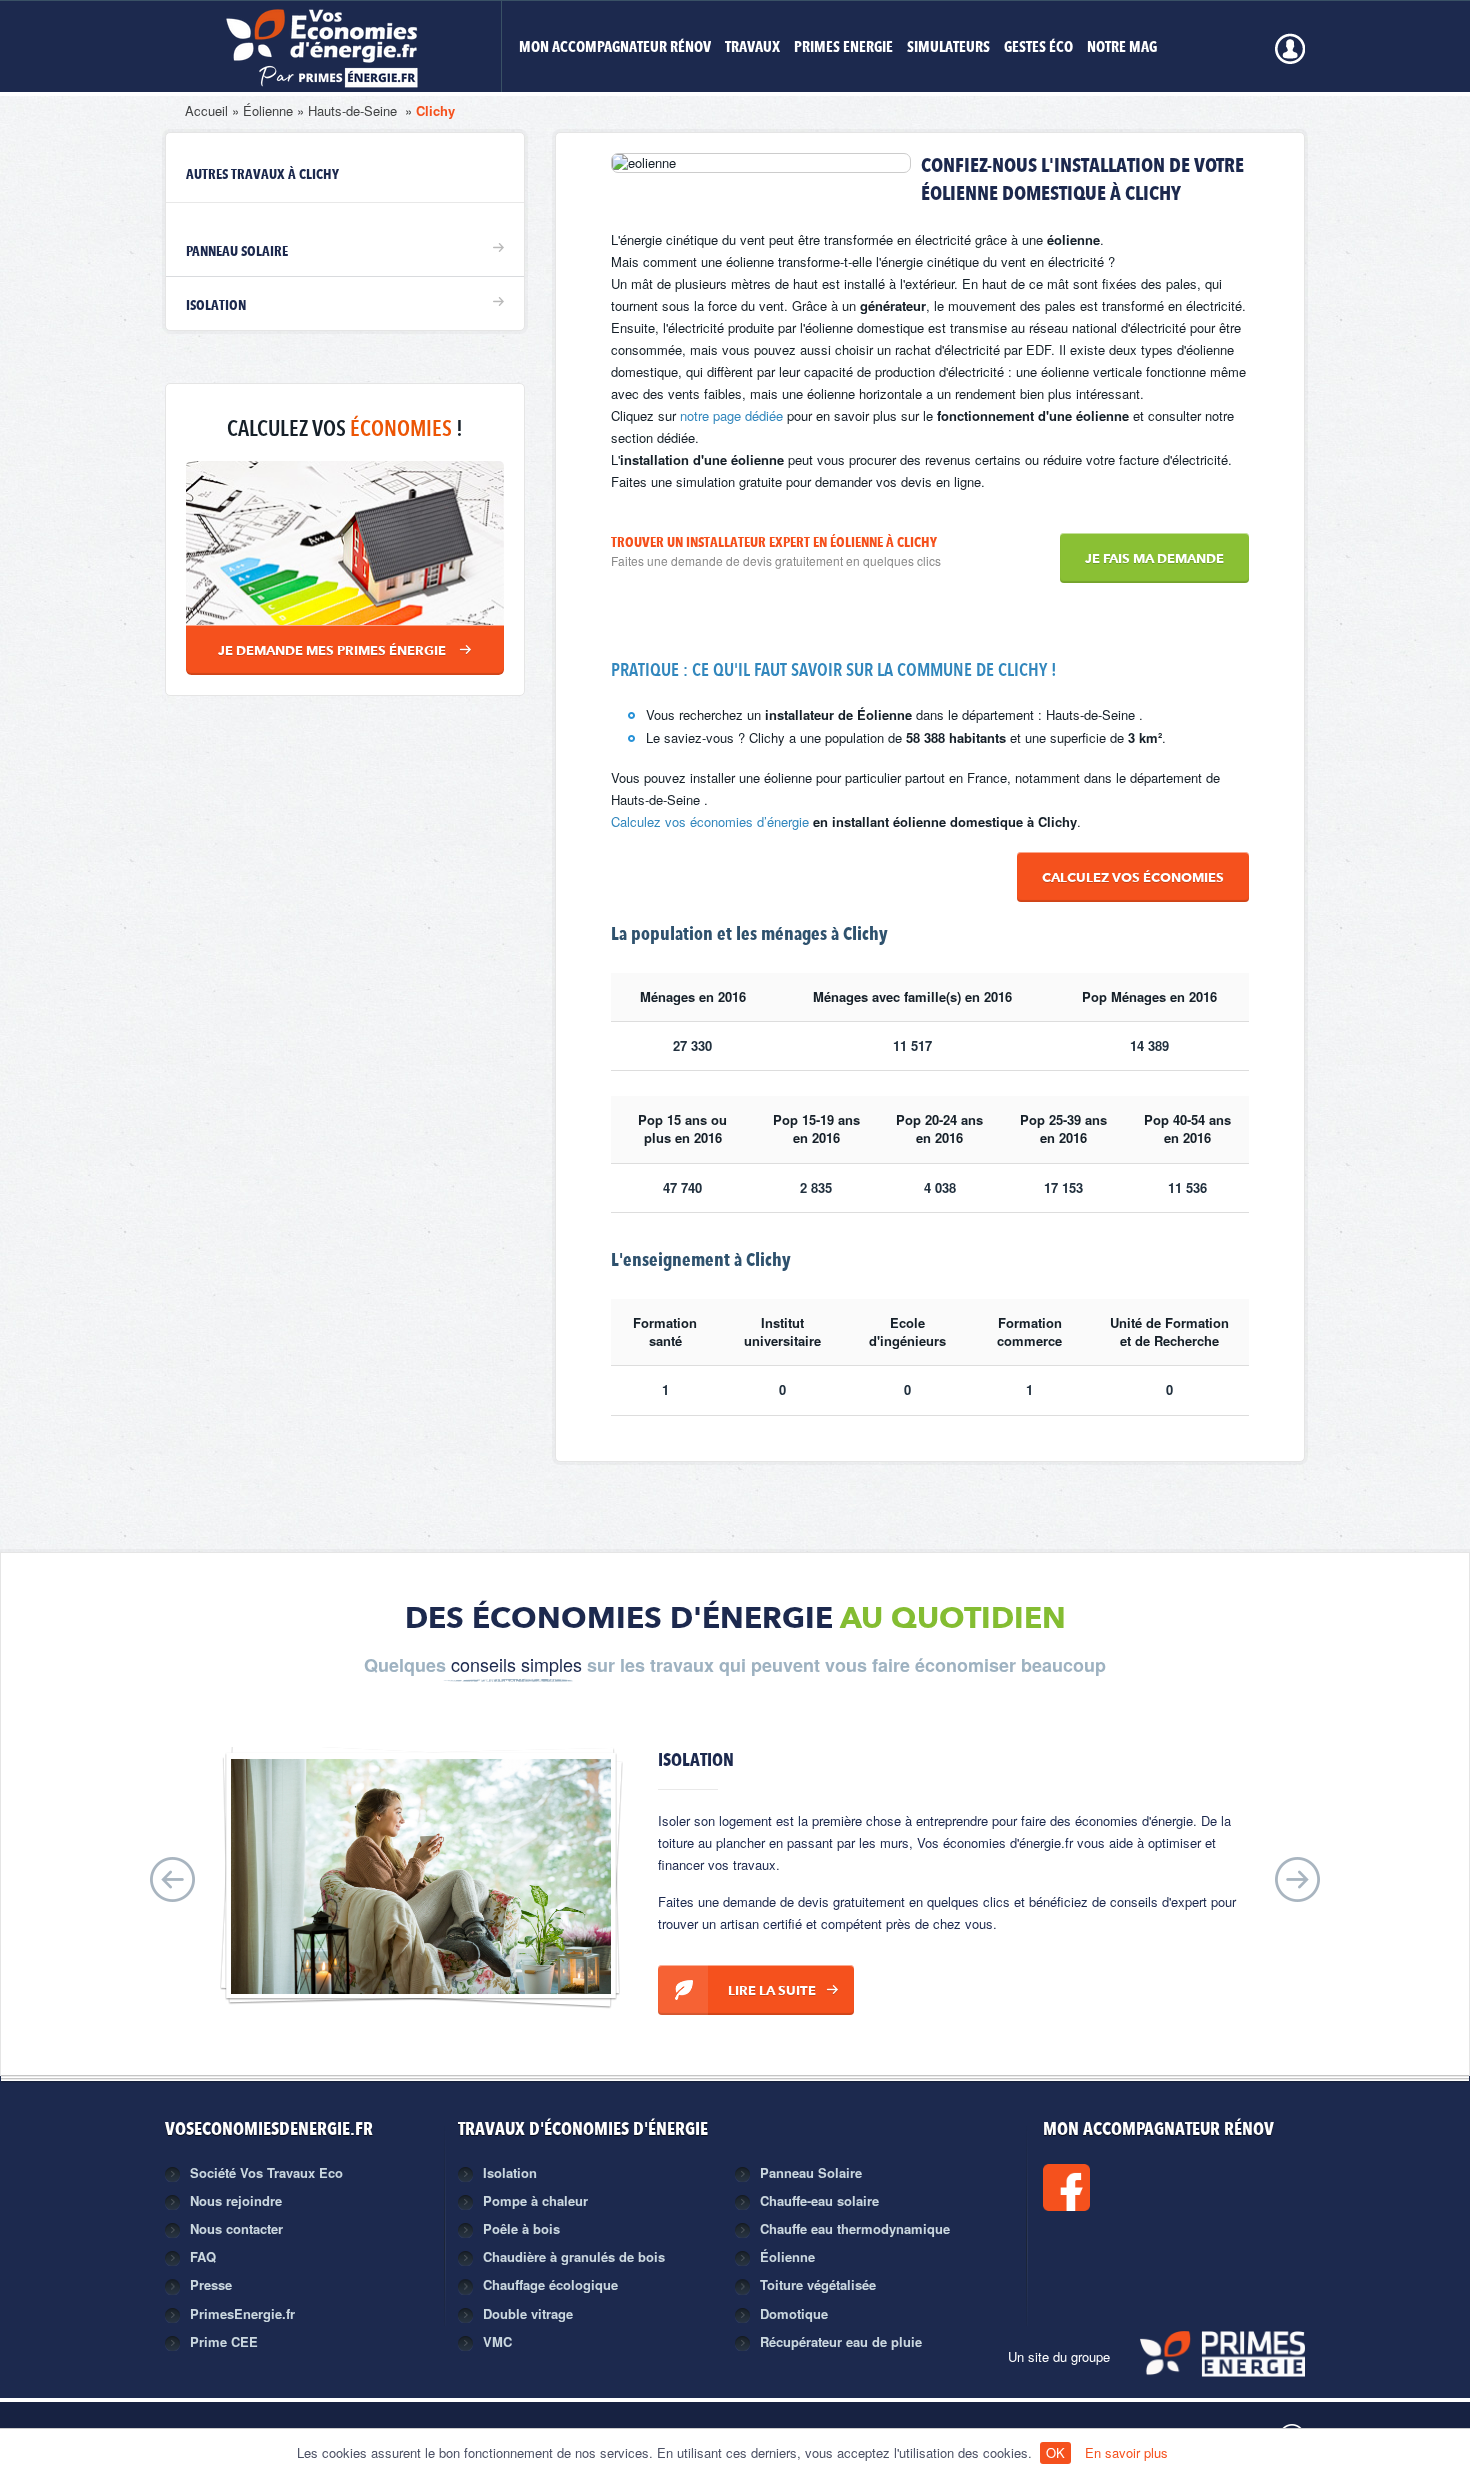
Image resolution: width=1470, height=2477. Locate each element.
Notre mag (1122, 48)
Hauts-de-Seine (354, 110)
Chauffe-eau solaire (819, 2200)
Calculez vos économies (1133, 878)
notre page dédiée (731, 415)
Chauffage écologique (550, 2284)
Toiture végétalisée (818, 2284)
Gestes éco (1038, 48)
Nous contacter (236, 2228)
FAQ (203, 2256)
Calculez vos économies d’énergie (710, 821)
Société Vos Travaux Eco (266, 2172)
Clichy (435, 110)
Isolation (216, 306)
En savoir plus (1126, 2452)
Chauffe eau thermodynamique (855, 2228)
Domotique (794, 2313)
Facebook (1134, 2187)
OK (1055, 2452)
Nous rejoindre (236, 2200)
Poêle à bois (521, 2228)
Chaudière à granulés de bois (574, 2256)
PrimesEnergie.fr (242, 2313)
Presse (211, 2284)
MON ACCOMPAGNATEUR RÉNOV (615, 48)
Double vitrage (528, 2313)
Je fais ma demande (1154, 559)
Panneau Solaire (237, 252)
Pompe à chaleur (535, 2200)
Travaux (752, 48)
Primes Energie (843, 48)
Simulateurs (948, 48)
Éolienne (268, 110)
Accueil (206, 110)
